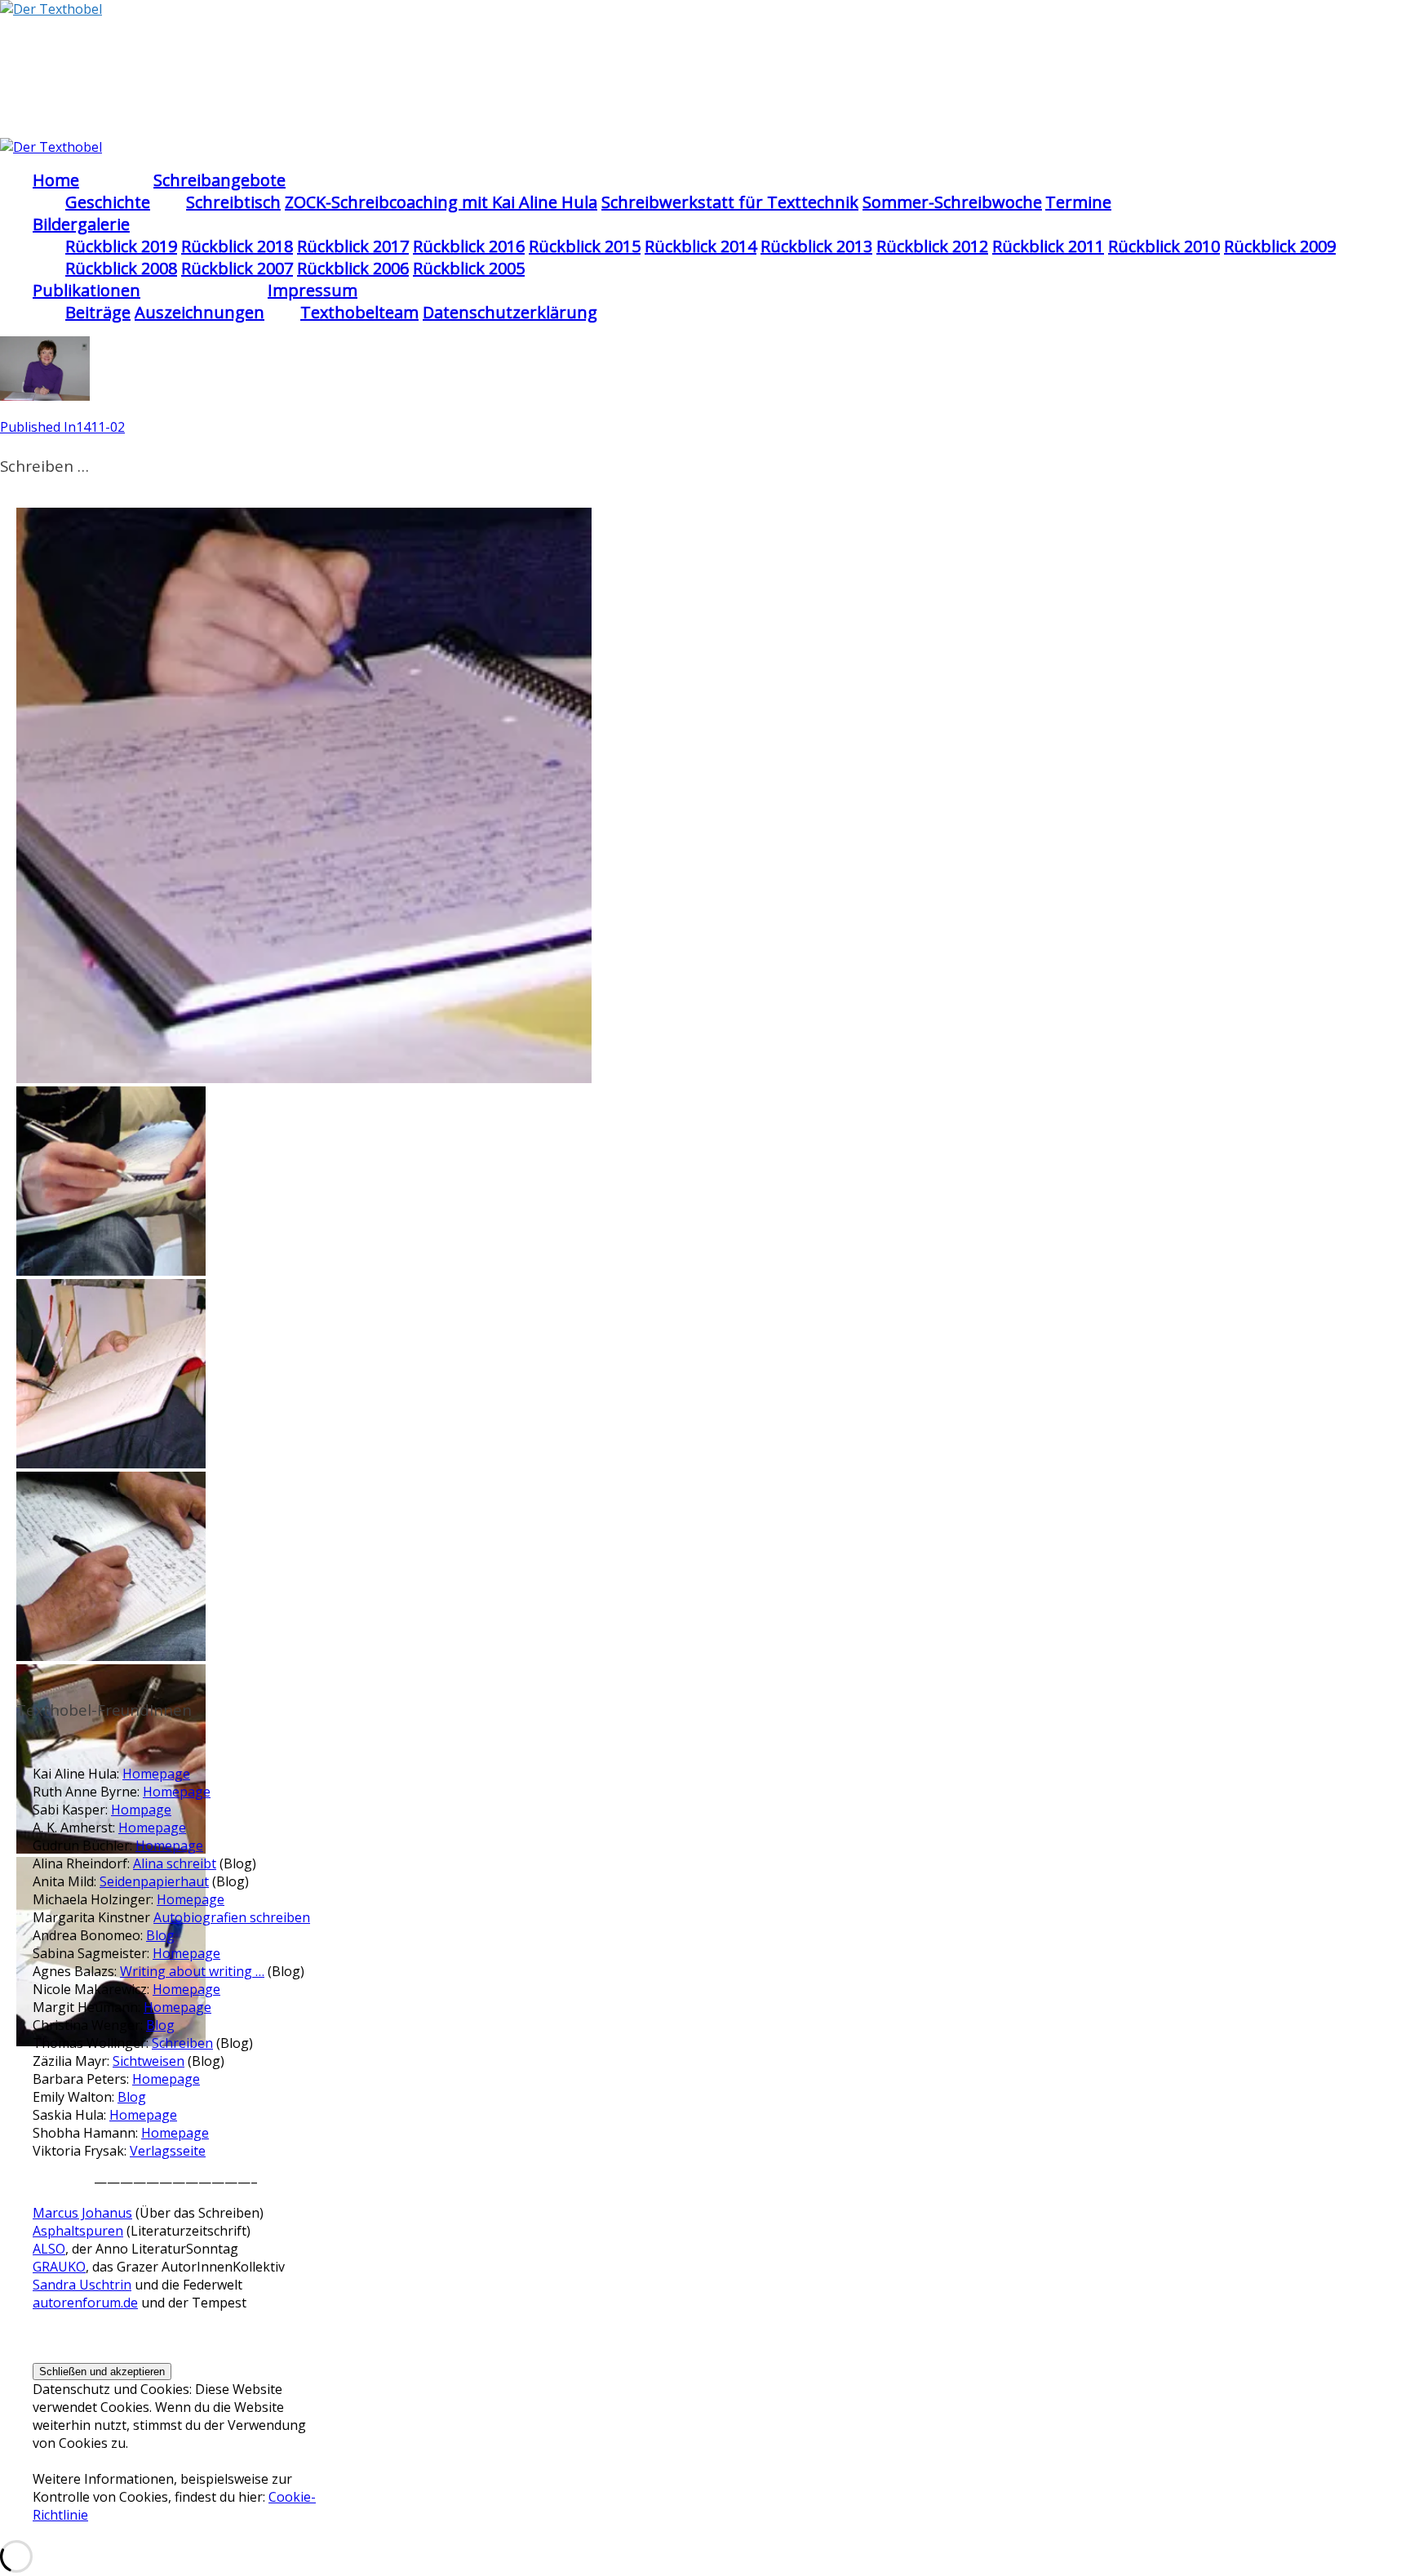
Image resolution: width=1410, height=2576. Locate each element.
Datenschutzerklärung (510, 312)
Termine (1078, 202)
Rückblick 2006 (353, 268)
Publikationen (86, 290)
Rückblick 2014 (701, 246)
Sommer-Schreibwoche (952, 202)
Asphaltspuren (78, 2231)
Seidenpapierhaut (154, 1881)
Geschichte (108, 202)
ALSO (49, 2249)
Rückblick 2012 (932, 246)
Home (56, 180)
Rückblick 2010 (1164, 246)
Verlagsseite (168, 2151)
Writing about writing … (192, 1971)
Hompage (141, 1810)
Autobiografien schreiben (232, 1917)
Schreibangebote (219, 180)
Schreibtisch (233, 202)
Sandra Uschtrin (82, 2285)
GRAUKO (59, 2267)
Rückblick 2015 (585, 246)
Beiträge (98, 312)
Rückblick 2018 (237, 246)
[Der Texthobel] (51, 9)
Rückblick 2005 (469, 268)
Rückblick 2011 (1048, 246)
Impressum (313, 290)
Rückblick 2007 (237, 268)
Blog (160, 1935)
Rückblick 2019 (121, 246)
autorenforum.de (85, 2303)
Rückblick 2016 (469, 246)
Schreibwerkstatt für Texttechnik (730, 202)
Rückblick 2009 (1280, 246)
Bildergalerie (81, 224)
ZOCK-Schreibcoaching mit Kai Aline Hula (441, 202)
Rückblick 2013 (816, 246)
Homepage (156, 1774)
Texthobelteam (359, 312)
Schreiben (182, 2043)
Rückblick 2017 (353, 246)
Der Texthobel (110, 56)
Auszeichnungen (200, 312)
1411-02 (62, 427)
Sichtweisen (149, 2061)
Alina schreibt (175, 1863)
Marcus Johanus (82, 2213)
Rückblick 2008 (121, 268)
